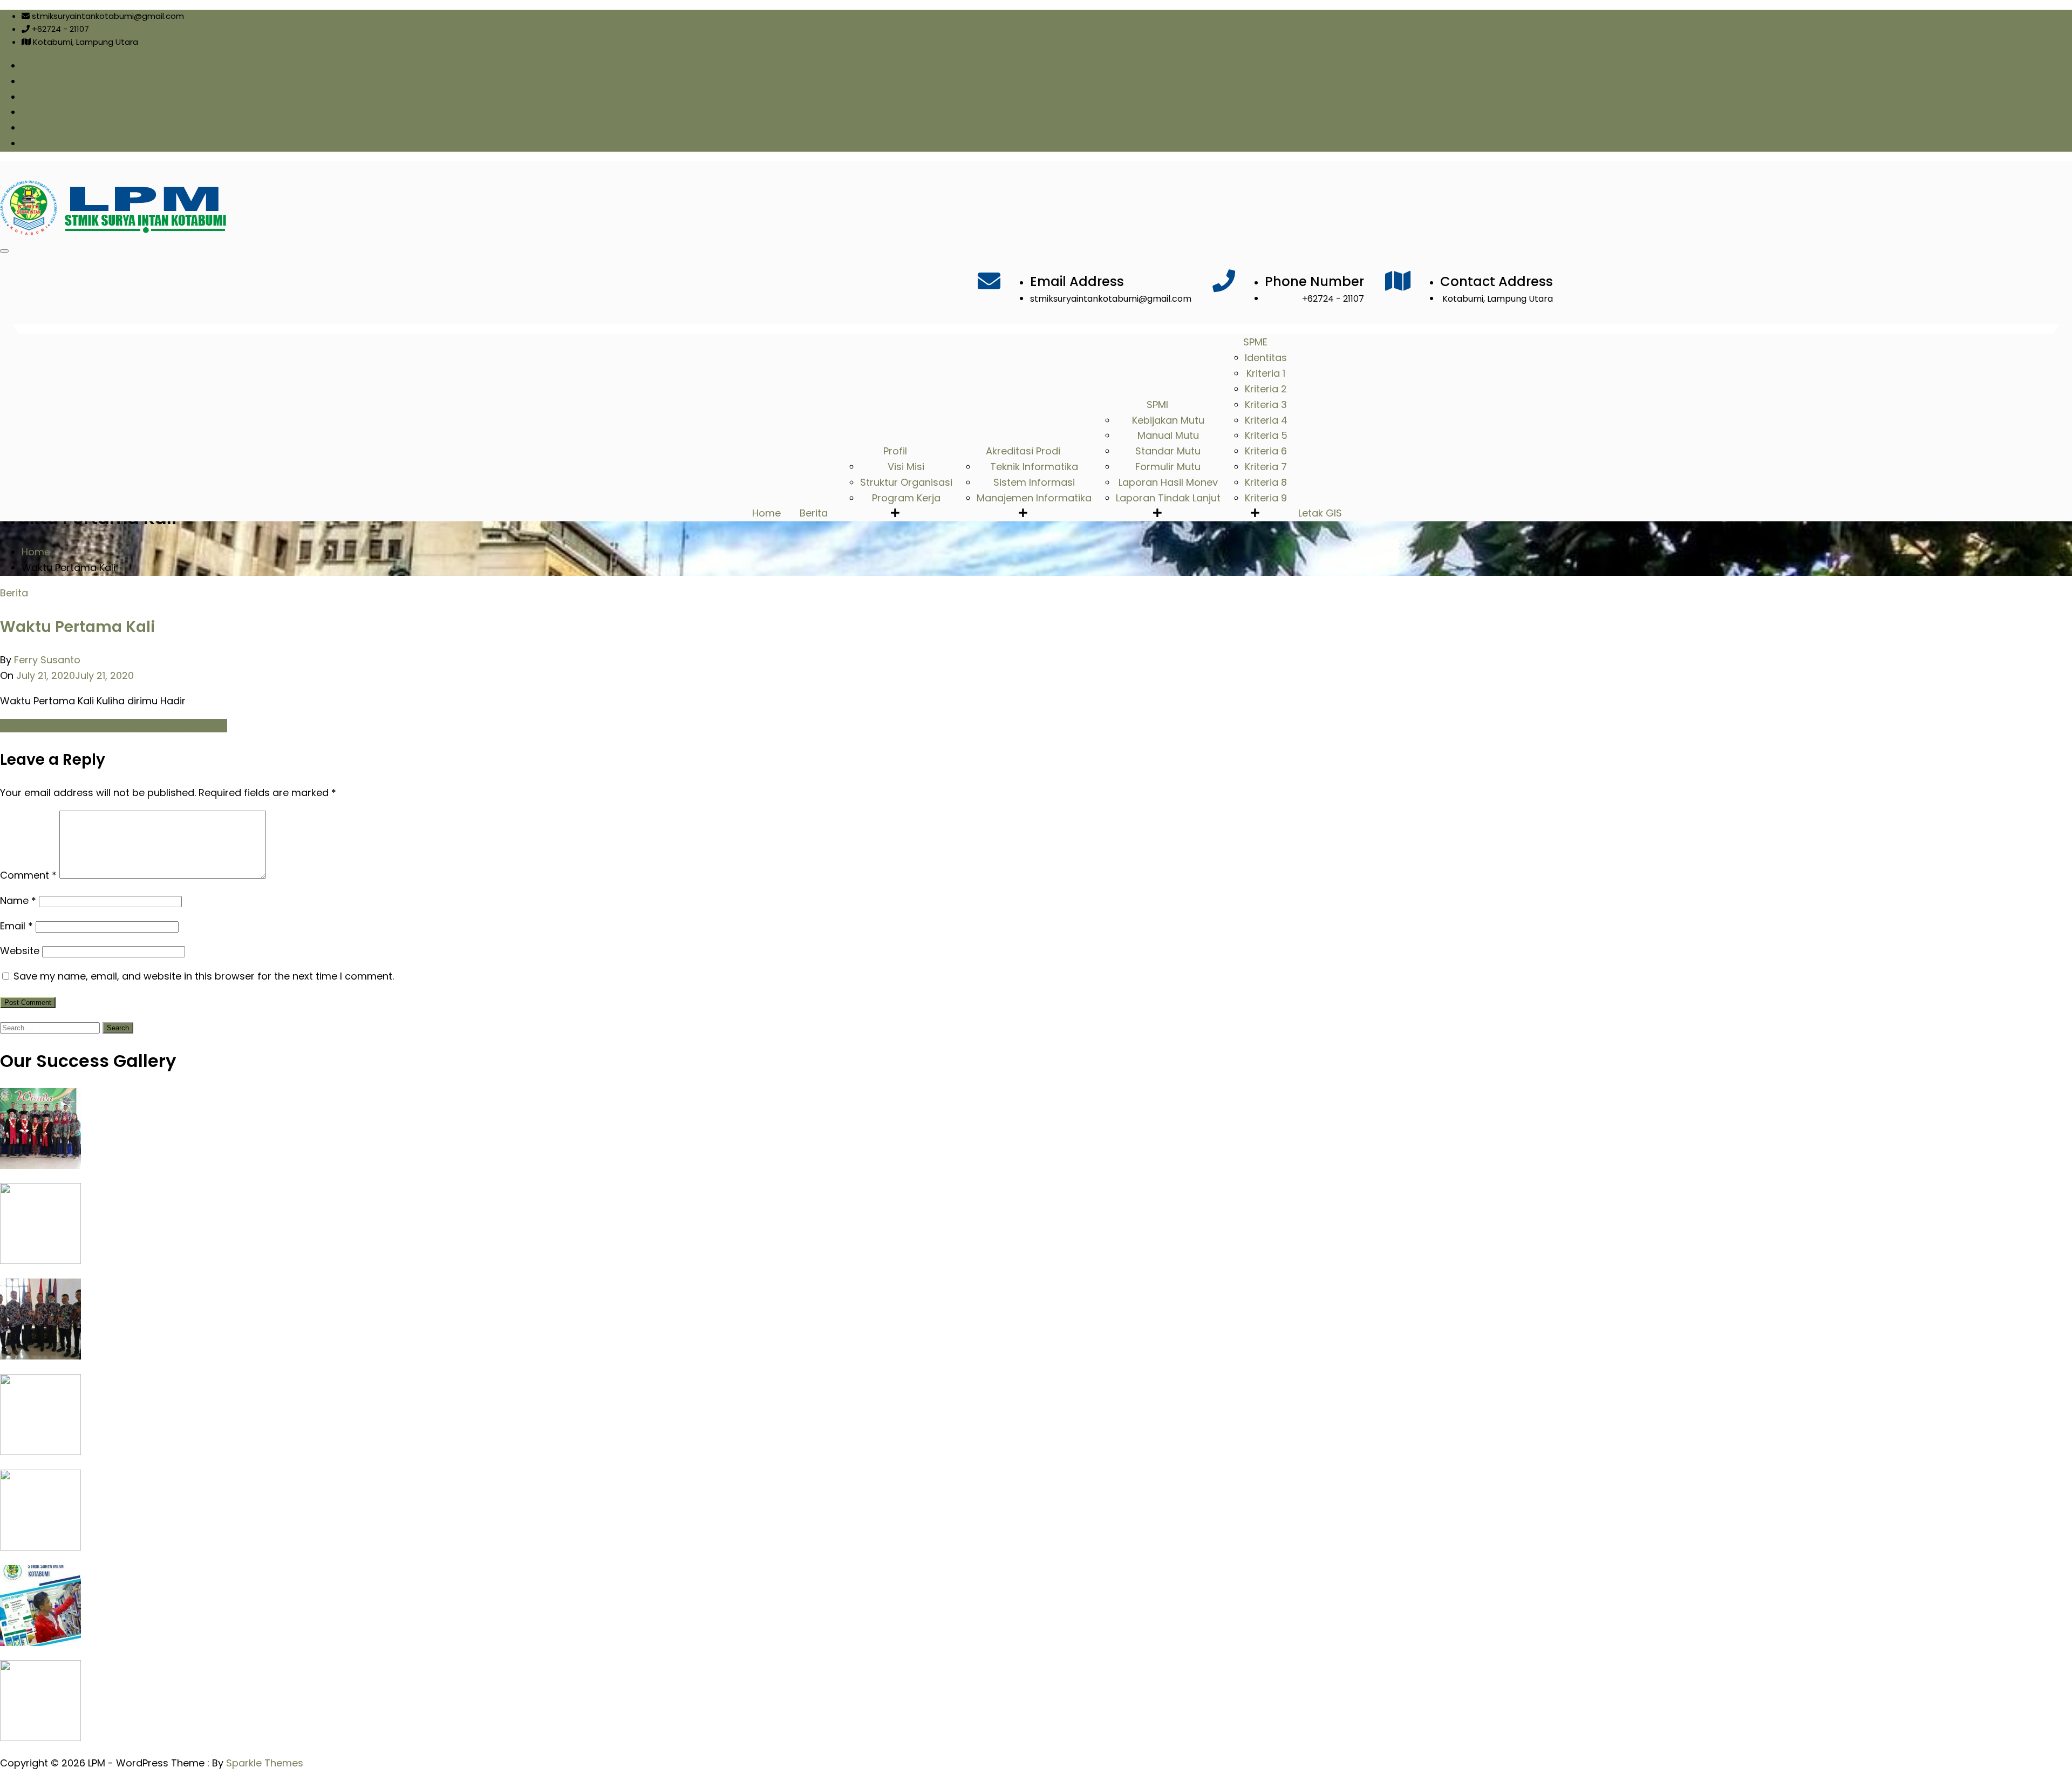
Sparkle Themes (265, 1763)
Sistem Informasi (1034, 482)
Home (766, 513)
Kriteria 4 (1266, 420)
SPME (1255, 342)
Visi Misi (906, 467)
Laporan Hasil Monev (1168, 482)
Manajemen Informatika (1034, 498)
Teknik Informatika (1034, 467)
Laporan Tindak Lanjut (1168, 498)
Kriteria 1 (1266, 373)
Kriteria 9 (1266, 498)
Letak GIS (1320, 513)
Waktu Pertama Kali (77, 627)
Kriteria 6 (1266, 451)
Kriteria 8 (1266, 482)
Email (16, 926)
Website (20, 951)
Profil (895, 451)
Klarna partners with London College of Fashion (114, 726)
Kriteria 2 (1266, 389)
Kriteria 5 (1266, 435)
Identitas (1266, 358)
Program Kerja (906, 498)
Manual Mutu (1168, 435)
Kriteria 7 (1266, 467)
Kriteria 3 (1266, 405)
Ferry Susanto (47, 660)
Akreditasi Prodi (1023, 451)
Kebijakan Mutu (1168, 420)
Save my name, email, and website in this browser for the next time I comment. (204, 976)
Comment (28, 875)
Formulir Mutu (1168, 467)
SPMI (1157, 405)
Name (18, 900)
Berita (814, 513)
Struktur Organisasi (906, 482)
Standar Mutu (1168, 451)
